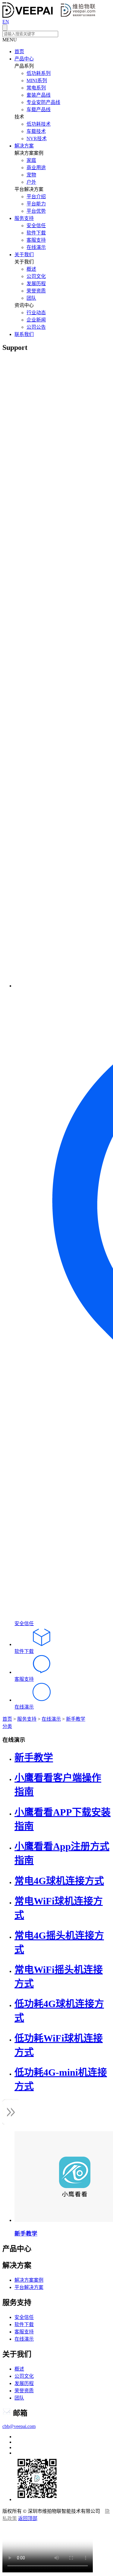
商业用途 (36, 168)
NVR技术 (37, 139)
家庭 (31, 160)
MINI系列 (37, 81)
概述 (31, 269)
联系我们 (24, 334)
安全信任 (36, 226)
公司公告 (36, 327)
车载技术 (36, 131)
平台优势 (36, 211)
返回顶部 (28, 2518)
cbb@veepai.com (19, 2426)
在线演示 (36, 247)
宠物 (31, 175)
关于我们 (24, 255)
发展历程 (36, 284)
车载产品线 (39, 110)
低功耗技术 (39, 124)
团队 (31, 298)
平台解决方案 (29, 2287)
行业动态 (36, 313)
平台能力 (36, 204)
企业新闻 (36, 320)
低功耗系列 (39, 73)
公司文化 (36, 276)
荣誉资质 (36, 291)
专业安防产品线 (43, 102)
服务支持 (24, 218)
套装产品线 (39, 95)
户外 (31, 182)
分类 (7, 1726)
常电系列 (36, 88)
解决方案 (24, 146)
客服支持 (36, 240)
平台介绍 (36, 197)
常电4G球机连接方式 (59, 1881)
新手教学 (76, 1719)
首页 (19, 52)
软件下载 (36, 233)
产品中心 (24, 59)
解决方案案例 (29, 2280)
